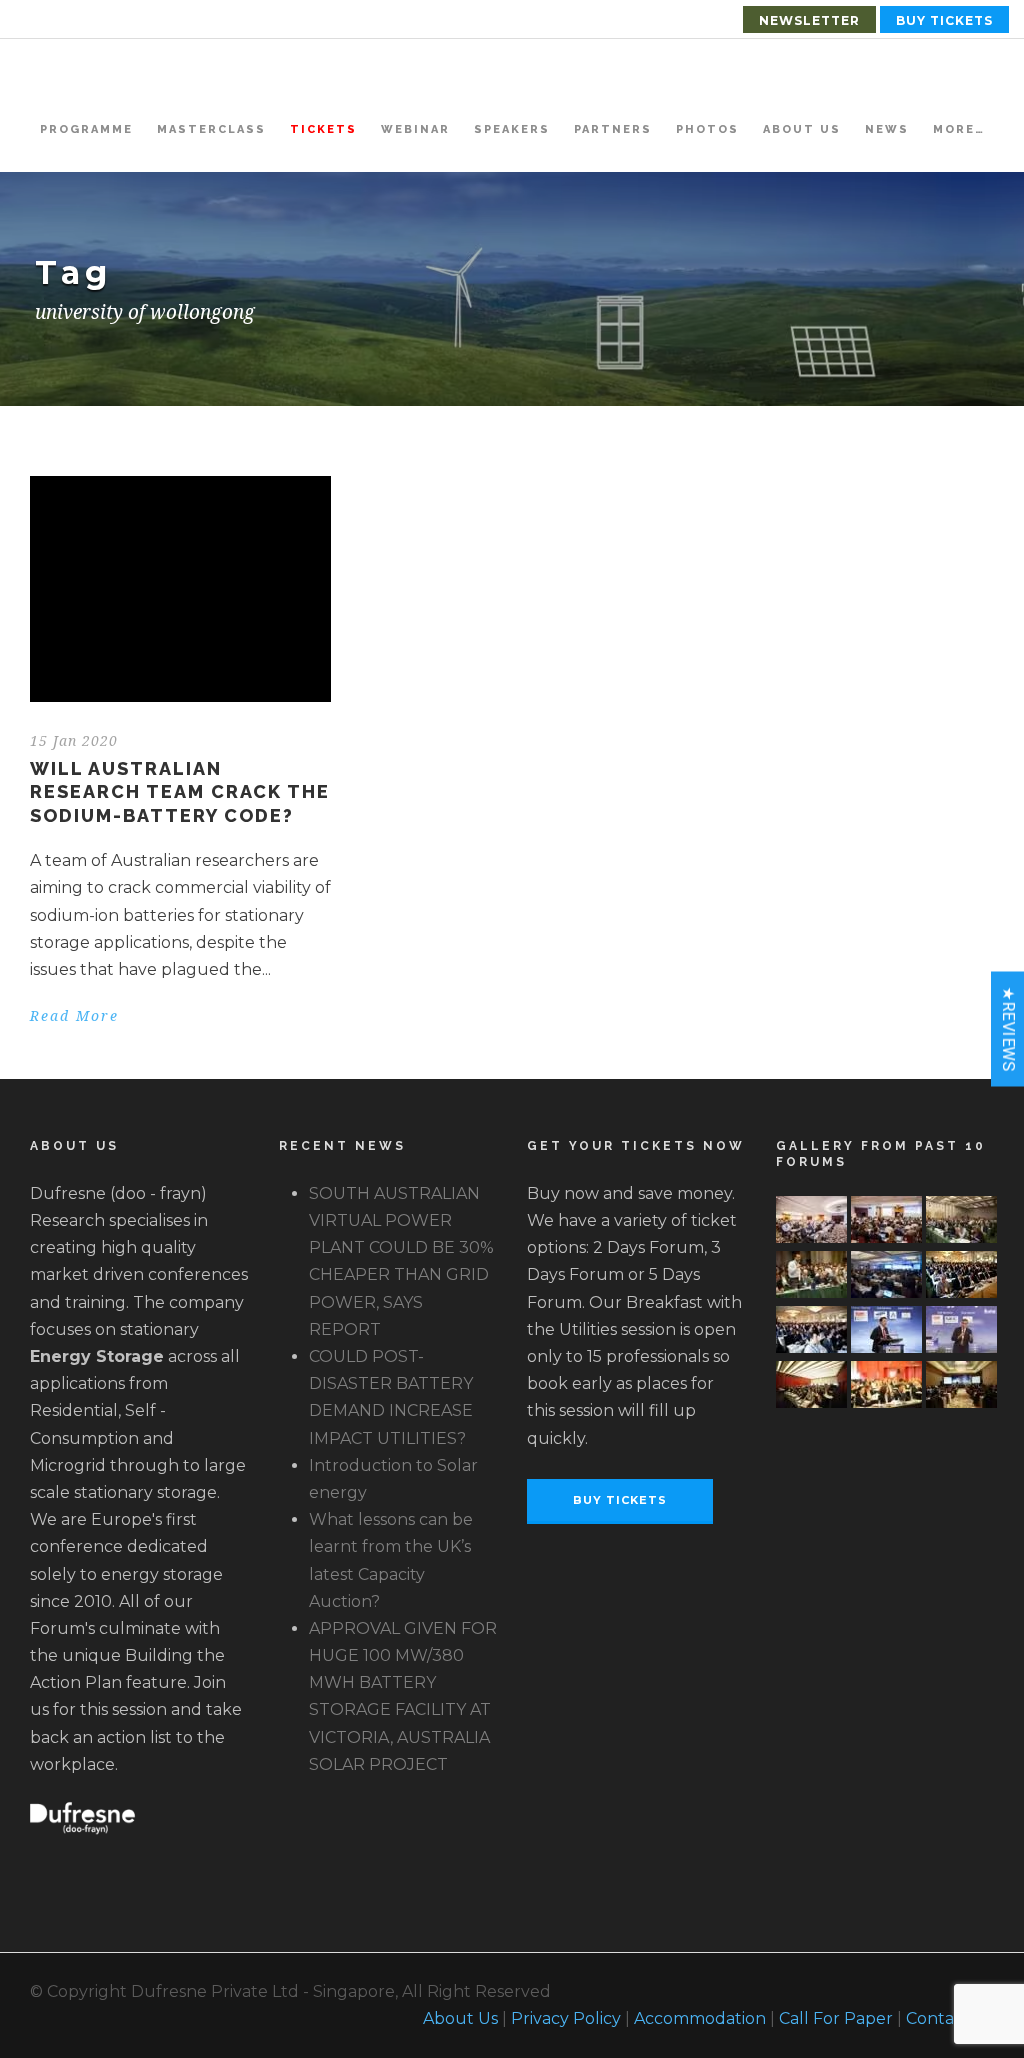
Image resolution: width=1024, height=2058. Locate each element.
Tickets (323, 129)
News (887, 129)
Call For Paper (836, 2018)
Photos (707, 129)
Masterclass (211, 129)
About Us (802, 129)
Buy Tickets (944, 20)
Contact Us (950, 2018)
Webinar (415, 129)
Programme (86, 129)
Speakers (512, 129)
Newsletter (809, 20)
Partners (613, 129)
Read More (74, 1016)
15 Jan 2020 (74, 741)
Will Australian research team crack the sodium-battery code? (180, 792)
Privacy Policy (566, 2018)
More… (959, 129)
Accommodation (700, 2018)
